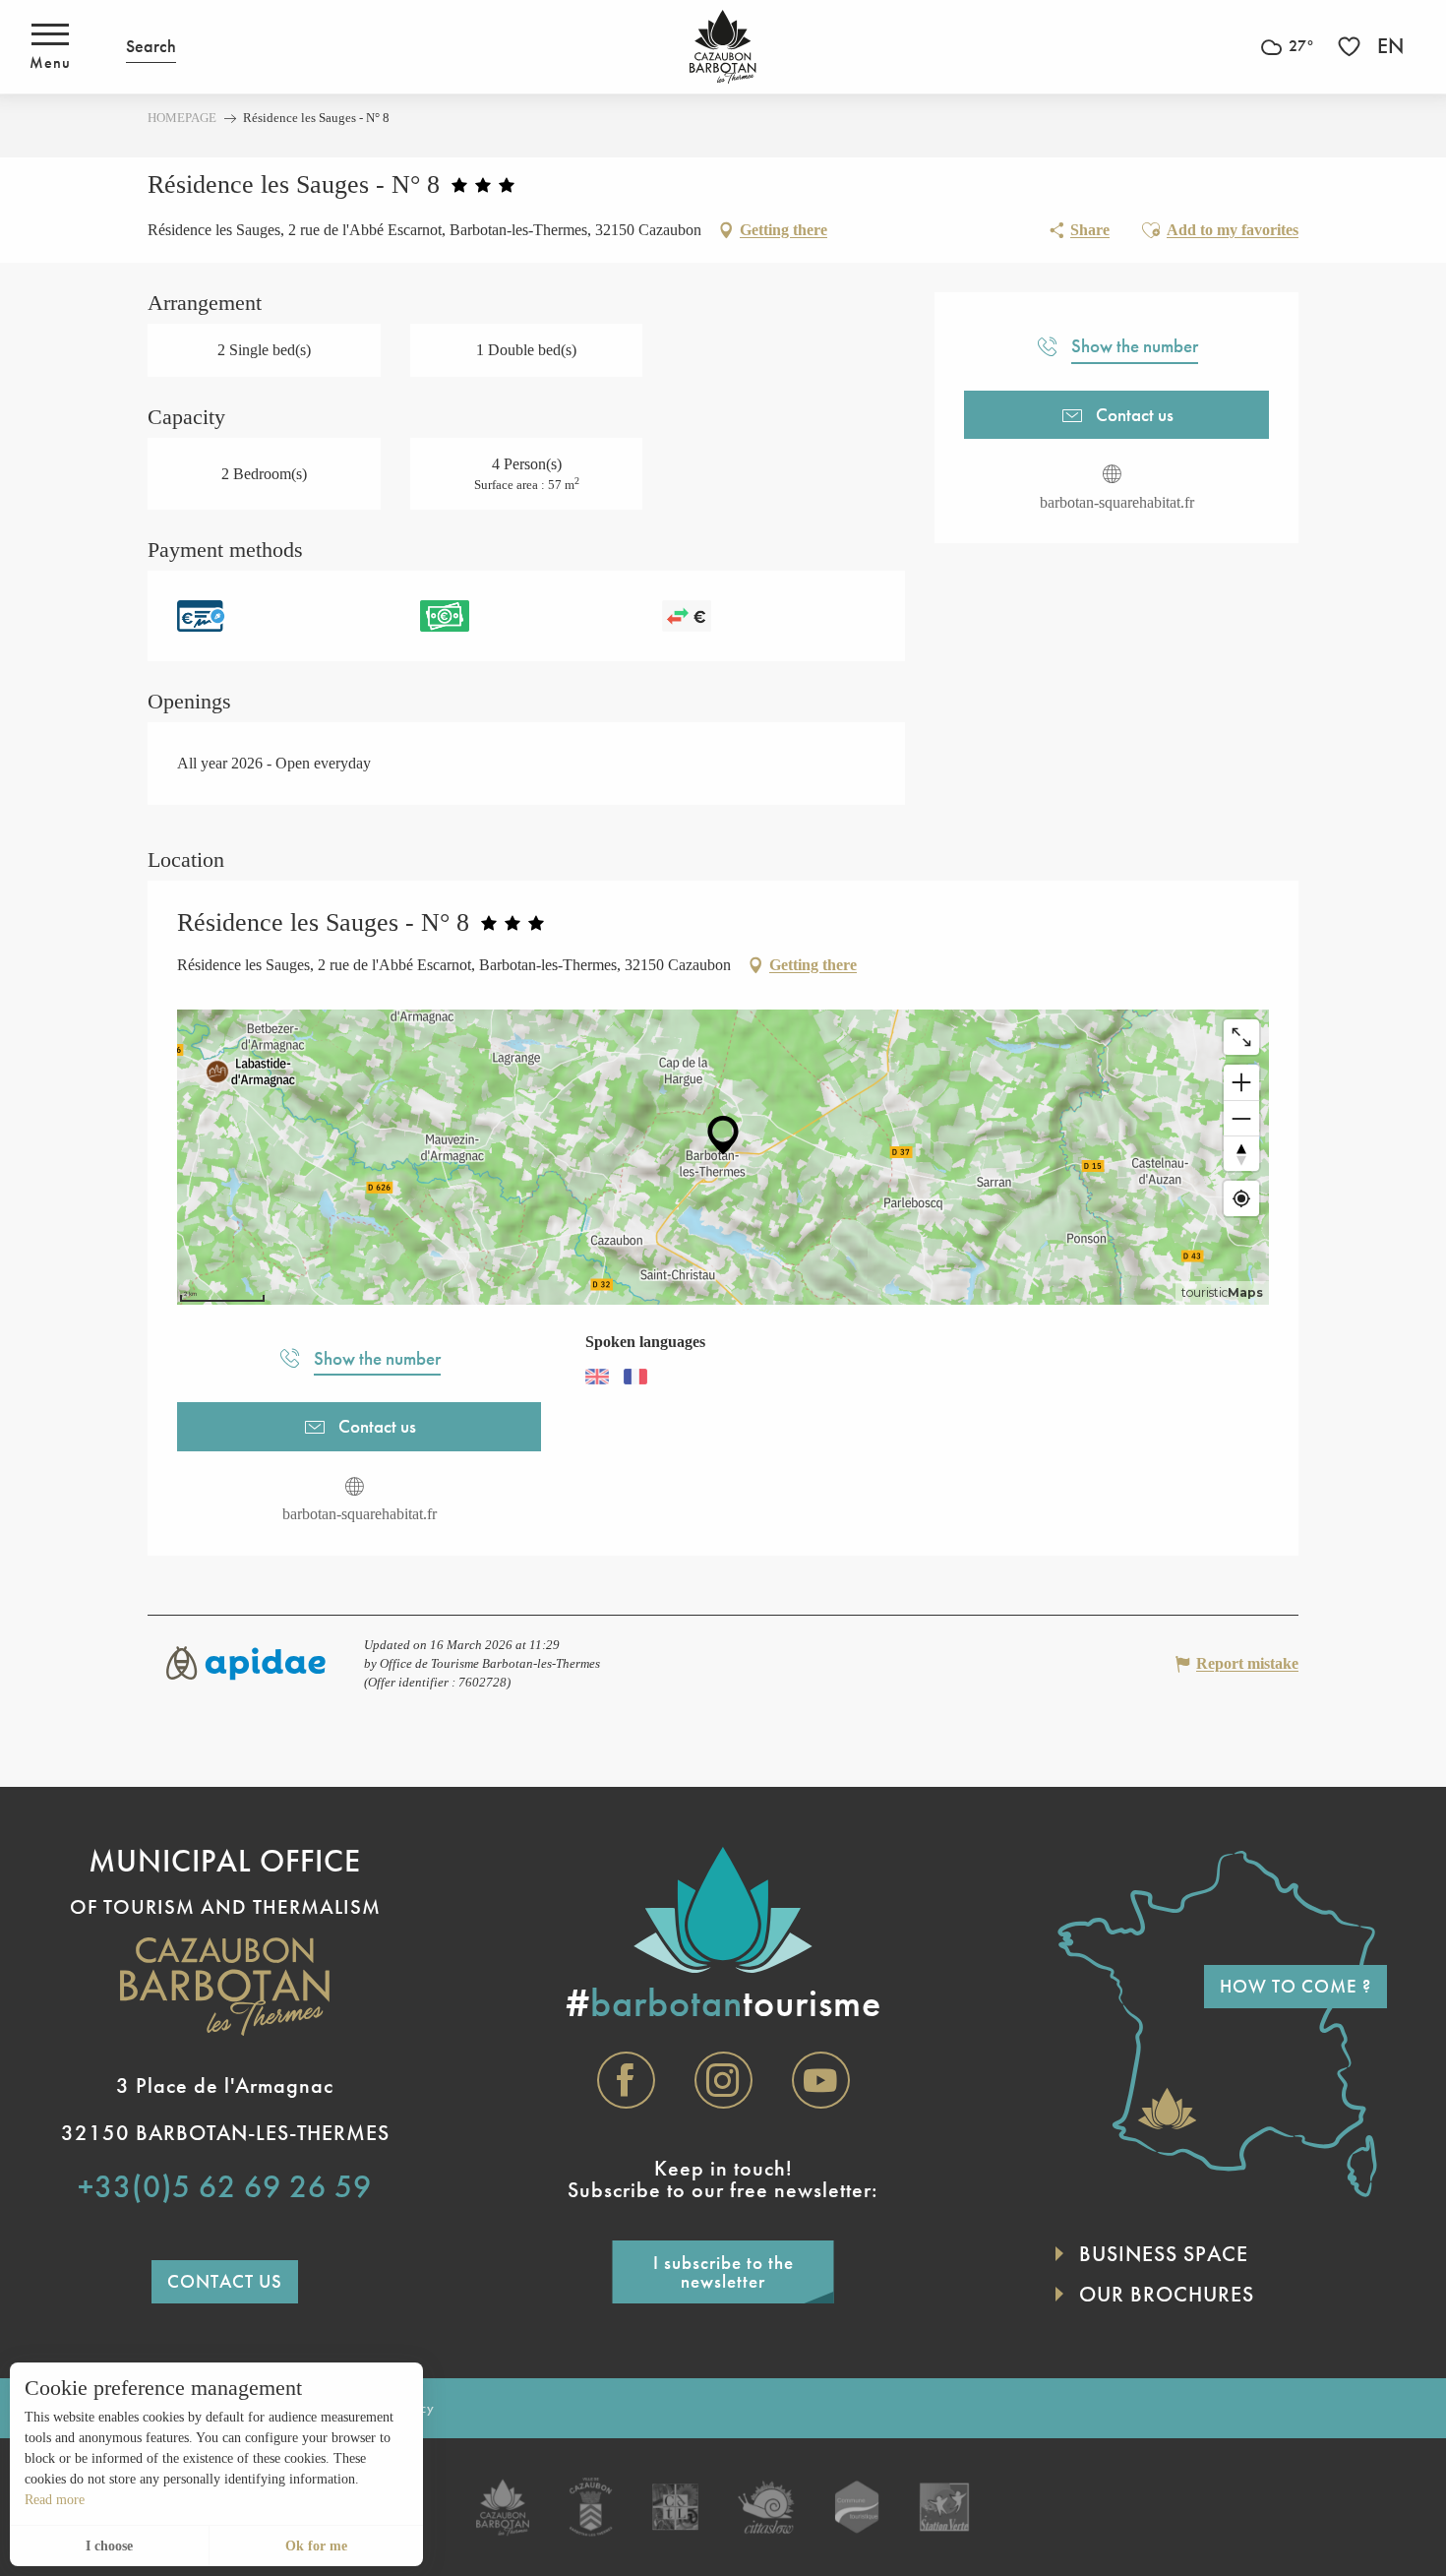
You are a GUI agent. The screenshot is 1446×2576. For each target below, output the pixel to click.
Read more (55, 2500)
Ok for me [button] (316, 2546)
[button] (151, 47)
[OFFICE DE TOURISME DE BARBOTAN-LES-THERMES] (723, 47)
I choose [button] (109, 2546)
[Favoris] (1352, 47)
